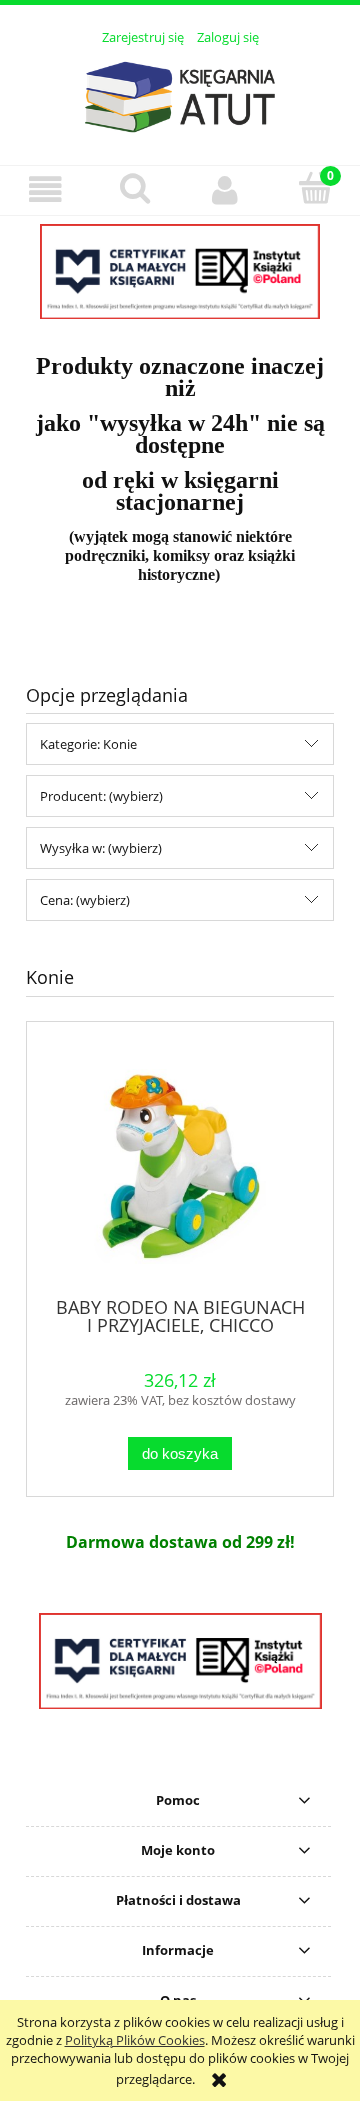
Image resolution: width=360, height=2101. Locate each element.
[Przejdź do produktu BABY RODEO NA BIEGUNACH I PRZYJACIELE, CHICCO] (180, 1166)
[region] (180, 271)
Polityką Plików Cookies (135, 2040)
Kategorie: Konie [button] (88, 744)
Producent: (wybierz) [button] (101, 796)
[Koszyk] (315, 188)
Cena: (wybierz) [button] (85, 900)
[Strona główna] (180, 94)
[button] (45, 189)
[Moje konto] (225, 189)
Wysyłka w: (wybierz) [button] (101, 848)
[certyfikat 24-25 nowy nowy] (180, 271)
